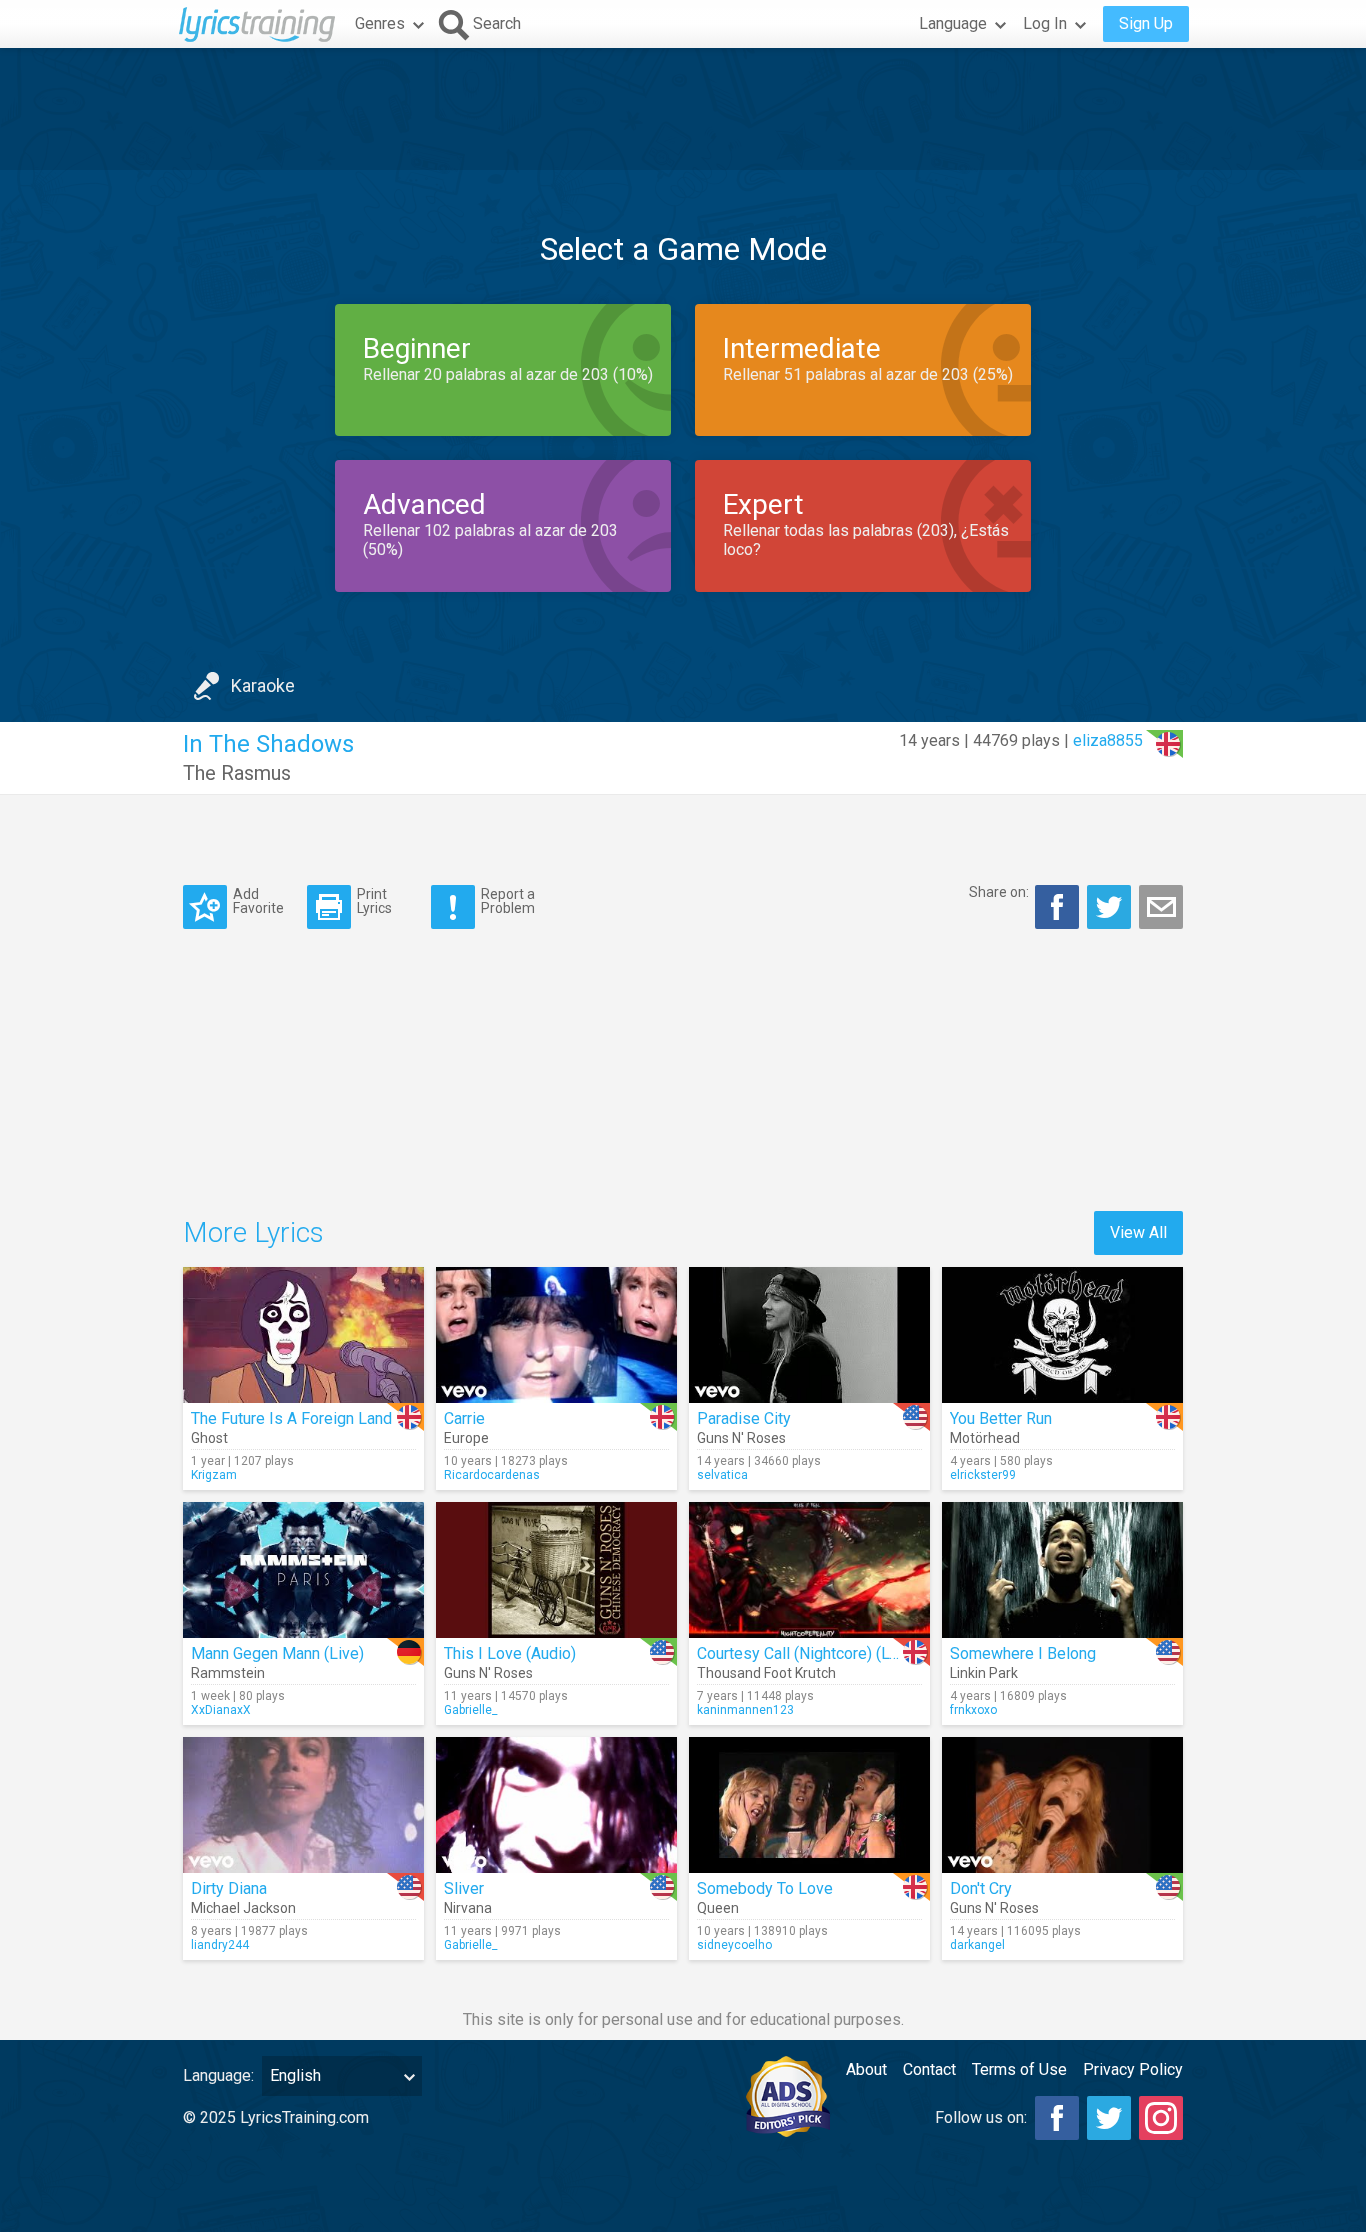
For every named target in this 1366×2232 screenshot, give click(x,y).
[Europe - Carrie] (556, 1335)
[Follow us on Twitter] (1109, 2118)
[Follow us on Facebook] (1057, 2118)
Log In (1045, 23)
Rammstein (228, 1673)
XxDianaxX (221, 1710)
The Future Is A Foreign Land (291, 1418)
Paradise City (744, 1418)
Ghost (209, 1438)
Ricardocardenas (492, 1475)
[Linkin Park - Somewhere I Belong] (1062, 1570)
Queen (718, 1908)
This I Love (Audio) (510, 1653)
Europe (466, 1438)
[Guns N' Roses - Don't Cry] (1062, 1805)
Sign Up (1146, 23)
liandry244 (220, 1945)
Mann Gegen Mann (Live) (277, 1653)
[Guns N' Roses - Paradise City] (809, 1335)
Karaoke (263, 685)
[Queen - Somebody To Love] (809, 1805)
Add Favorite (258, 900)
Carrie (464, 1418)
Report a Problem (508, 900)
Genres (380, 23)
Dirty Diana (229, 1888)
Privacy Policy (1133, 2069)
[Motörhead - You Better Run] (1062, 1335)
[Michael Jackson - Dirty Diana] (303, 1805)
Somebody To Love (765, 1888)
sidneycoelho (734, 1945)
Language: (218, 2075)
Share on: (999, 892)
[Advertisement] (683, 109)
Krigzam (214, 1475)
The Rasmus (237, 773)
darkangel (977, 1945)
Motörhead (985, 1438)
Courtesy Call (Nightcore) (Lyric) (808, 1653)
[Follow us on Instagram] (1161, 2118)
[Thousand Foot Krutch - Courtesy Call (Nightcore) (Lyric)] (809, 1570)
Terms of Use (1019, 2069)
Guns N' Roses (741, 1438)
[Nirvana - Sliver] (556, 1805)
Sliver (464, 1888)
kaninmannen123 (745, 1710)
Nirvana (468, 1908)
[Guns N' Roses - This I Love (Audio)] (556, 1570)
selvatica (722, 1475)
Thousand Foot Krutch (766, 1673)
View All (1138, 1232)
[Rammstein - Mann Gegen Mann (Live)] (303, 1570)
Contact (929, 2069)
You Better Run (1001, 1418)
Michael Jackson (243, 1908)
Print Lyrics (374, 900)
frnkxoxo (973, 1710)
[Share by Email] (1161, 907)
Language (953, 23)
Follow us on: (981, 2117)
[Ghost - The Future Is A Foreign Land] (303, 1335)
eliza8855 (1108, 740)
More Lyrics (253, 1232)
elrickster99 (983, 1475)
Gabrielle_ (470, 1710)
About (866, 2069)
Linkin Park (984, 1673)
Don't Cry (981, 1888)
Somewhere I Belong (1023, 1653)
